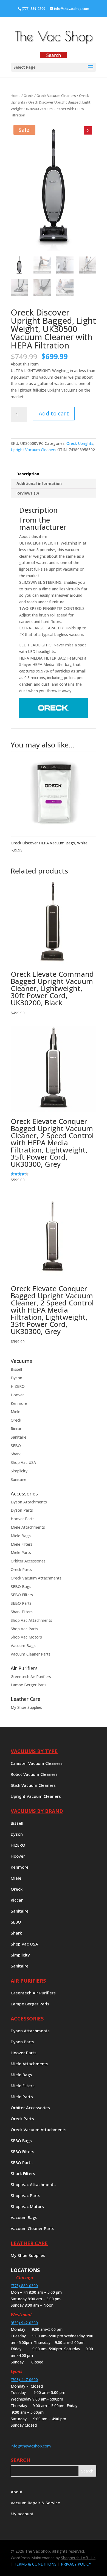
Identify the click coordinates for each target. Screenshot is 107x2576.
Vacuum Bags (23, 1646)
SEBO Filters (22, 1595)
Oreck (29, 96)
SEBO (16, 1446)
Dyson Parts (22, 1510)
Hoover (17, 1395)
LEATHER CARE (29, 2243)
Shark (16, 1454)
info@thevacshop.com (31, 2446)
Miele (16, 1412)
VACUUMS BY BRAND (37, 1811)
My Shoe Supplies (26, 1707)
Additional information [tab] (39, 483)
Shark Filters (22, 1612)
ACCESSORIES (27, 2019)
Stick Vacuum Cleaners (33, 1786)
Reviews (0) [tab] (28, 493)
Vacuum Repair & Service (35, 2503)
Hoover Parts (23, 1519)
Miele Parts (21, 1552)
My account (22, 2514)
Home (16, 96)
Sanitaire (19, 1437)
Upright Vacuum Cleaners (33, 450)
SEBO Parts (21, 1603)
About (17, 2492)
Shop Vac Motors (26, 1637)
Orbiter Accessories (28, 1561)
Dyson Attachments (29, 1502)
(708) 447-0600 (24, 2380)
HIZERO (18, 1386)
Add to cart (54, 413)
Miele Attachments (28, 1527)
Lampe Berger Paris (29, 1685)
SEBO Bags (21, 1586)
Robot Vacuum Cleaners (34, 1775)
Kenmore (19, 1403)
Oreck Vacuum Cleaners (56, 96)
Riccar (16, 1429)
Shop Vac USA (23, 1462)
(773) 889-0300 (33, 9)
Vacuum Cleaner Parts (31, 1654)
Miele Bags (21, 1536)
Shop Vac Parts (24, 1629)
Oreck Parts (21, 1569)
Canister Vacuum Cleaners (37, 1764)
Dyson (16, 1378)
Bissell (16, 1369)
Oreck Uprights (80, 443)
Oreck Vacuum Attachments (36, 1578)
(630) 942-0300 (24, 2323)
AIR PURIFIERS (28, 1981)
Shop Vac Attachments (31, 1620)
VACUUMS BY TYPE (34, 1751)
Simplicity (19, 1471)
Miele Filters (22, 1544)
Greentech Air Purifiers (31, 1677)
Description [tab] (28, 474)
